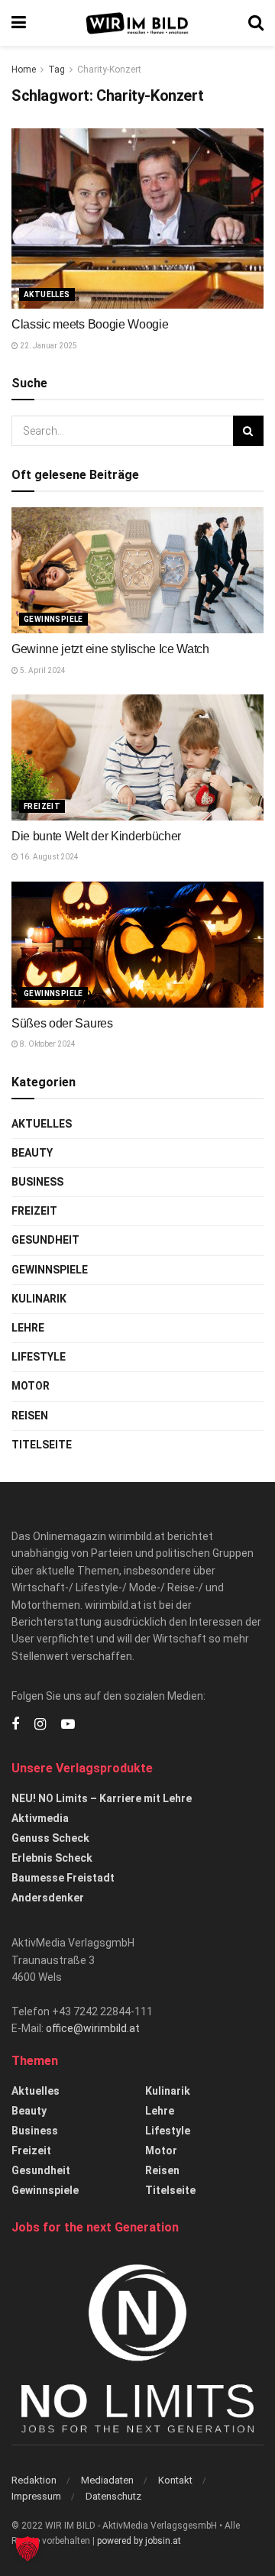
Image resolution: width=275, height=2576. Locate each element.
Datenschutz (113, 2496)
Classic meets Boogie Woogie (90, 324)
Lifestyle (39, 1357)
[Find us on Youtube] (68, 1725)
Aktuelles (47, 294)
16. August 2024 (49, 857)
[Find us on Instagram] (40, 1725)
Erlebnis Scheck (52, 1858)
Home (24, 70)
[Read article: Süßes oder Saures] (137, 945)
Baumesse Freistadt (63, 1878)
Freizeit (42, 806)
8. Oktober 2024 (47, 1044)
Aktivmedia (40, 1818)
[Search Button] (256, 23)
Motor (31, 1386)
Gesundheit (45, 1240)
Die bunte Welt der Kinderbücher (96, 836)
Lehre (28, 1328)
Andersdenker (48, 1898)
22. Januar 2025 (48, 346)
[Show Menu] (19, 23)
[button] (27, 2548)
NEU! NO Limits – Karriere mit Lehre (102, 1798)
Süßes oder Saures (62, 1023)
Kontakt (175, 2480)
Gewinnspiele (53, 619)
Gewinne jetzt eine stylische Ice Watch (110, 649)
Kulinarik (39, 1299)
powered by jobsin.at (139, 2541)
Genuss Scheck (50, 1838)
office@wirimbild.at (93, 2028)
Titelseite (42, 1445)
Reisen (30, 1416)
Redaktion (34, 2480)
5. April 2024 (42, 670)
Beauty (32, 1153)
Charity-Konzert (109, 70)
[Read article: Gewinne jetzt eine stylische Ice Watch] (137, 570)
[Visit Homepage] (137, 23)
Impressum (36, 2496)
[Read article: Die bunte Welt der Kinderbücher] (137, 757)
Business (37, 1182)
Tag (57, 70)
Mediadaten (107, 2480)
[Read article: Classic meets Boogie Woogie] (137, 218)
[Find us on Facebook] (15, 1725)
